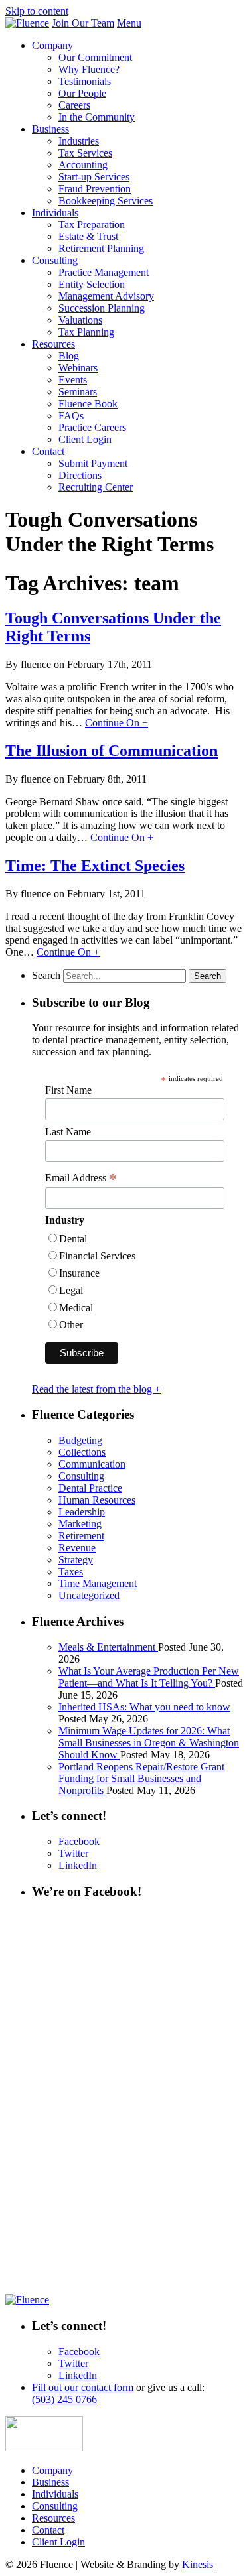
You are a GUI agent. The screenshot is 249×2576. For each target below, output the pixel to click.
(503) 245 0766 (64, 2399)
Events (73, 380)
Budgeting (80, 1440)
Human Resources (97, 1500)
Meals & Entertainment (108, 1647)
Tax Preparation (92, 225)
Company (52, 45)
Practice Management (104, 272)
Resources (53, 344)
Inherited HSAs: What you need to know (144, 1707)
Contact (48, 451)
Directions (80, 475)
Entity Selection (92, 284)
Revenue (77, 1548)
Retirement (81, 1536)
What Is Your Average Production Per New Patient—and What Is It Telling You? (149, 1677)
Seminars (78, 392)
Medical (76, 1308)
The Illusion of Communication (112, 751)
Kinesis (198, 2564)
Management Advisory (106, 296)
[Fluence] (27, 23)
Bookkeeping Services (106, 201)
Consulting (55, 260)
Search (46, 975)
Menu (129, 23)
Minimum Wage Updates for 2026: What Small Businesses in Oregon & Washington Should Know (149, 1743)
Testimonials (85, 81)
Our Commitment (95, 57)
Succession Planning (102, 308)
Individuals (55, 213)
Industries (79, 141)
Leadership (82, 1512)
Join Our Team (83, 23)
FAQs (71, 416)
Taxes (71, 1572)
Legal (71, 1290)
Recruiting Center (96, 487)
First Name (68, 1090)
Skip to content (37, 11)
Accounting (83, 165)
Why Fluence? (89, 69)
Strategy (76, 1560)
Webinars (78, 368)
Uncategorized (89, 1595)
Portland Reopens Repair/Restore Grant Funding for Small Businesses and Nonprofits (141, 1778)
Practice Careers (92, 427)
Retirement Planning (101, 248)
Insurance (79, 1273)
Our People (82, 93)
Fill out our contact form (83, 2387)
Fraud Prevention (95, 189)
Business (50, 129)
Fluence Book (88, 404)
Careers (74, 105)
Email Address (81, 1178)
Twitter (73, 1853)
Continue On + (117, 723)
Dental (73, 1239)
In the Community (97, 117)
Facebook (79, 1841)
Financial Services (97, 1256)
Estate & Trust (88, 236)
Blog (69, 356)
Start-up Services (94, 177)
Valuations (80, 320)
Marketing (80, 1524)
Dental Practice (90, 1488)
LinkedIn (78, 1865)
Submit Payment (93, 463)
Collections (82, 1452)
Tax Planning (86, 332)
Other (71, 1325)
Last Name (68, 1132)
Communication (92, 1464)
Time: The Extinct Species (95, 866)
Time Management (98, 1583)
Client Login (85, 439)
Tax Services (85, 153)
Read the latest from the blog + (96, 1389)
